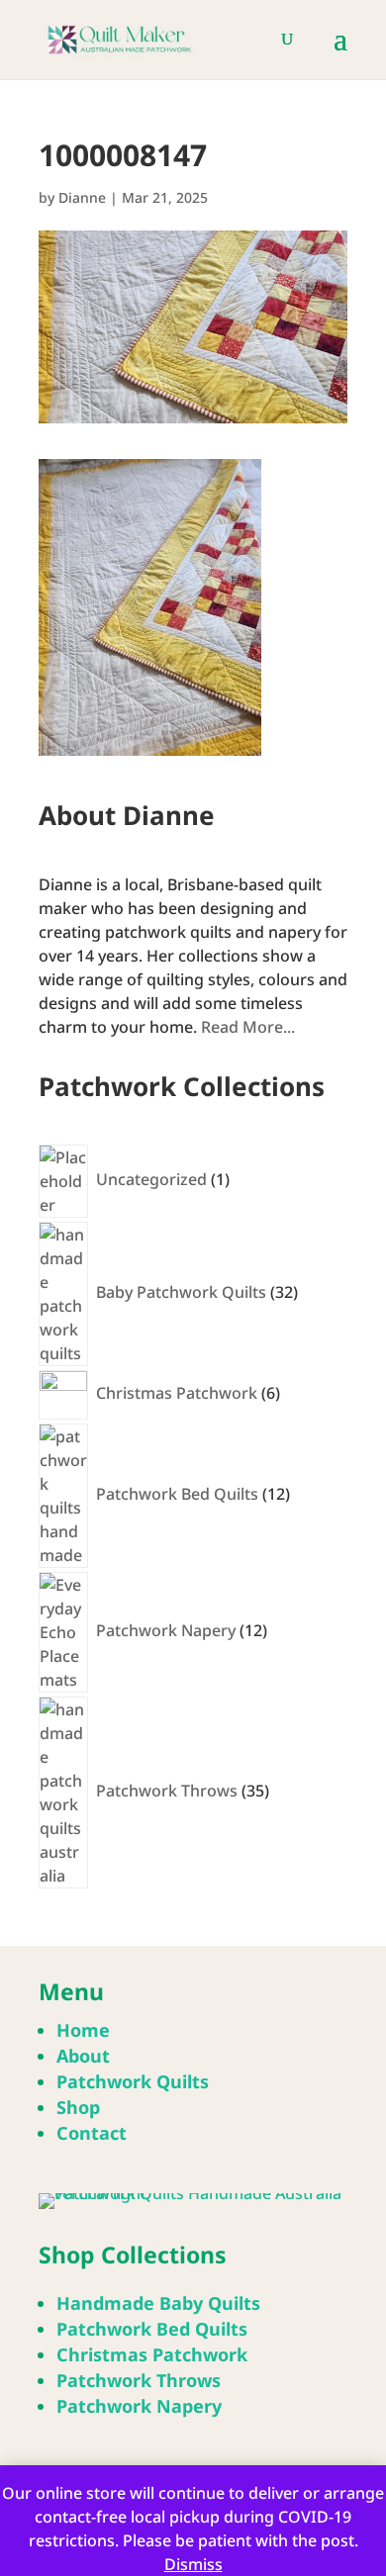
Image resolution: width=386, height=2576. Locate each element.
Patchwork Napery (139, 2406)
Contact (92, 2133)
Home (83, 2030)
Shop (78, 2107)
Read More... (248, 1027)
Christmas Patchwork (152, 2354)
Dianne (82, 197)
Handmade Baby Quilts (158, 2303)
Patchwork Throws (139, 2380)
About (83, 2056)
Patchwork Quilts (133, 2081)
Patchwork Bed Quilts (152, 2329)
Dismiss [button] (193, 2564)
